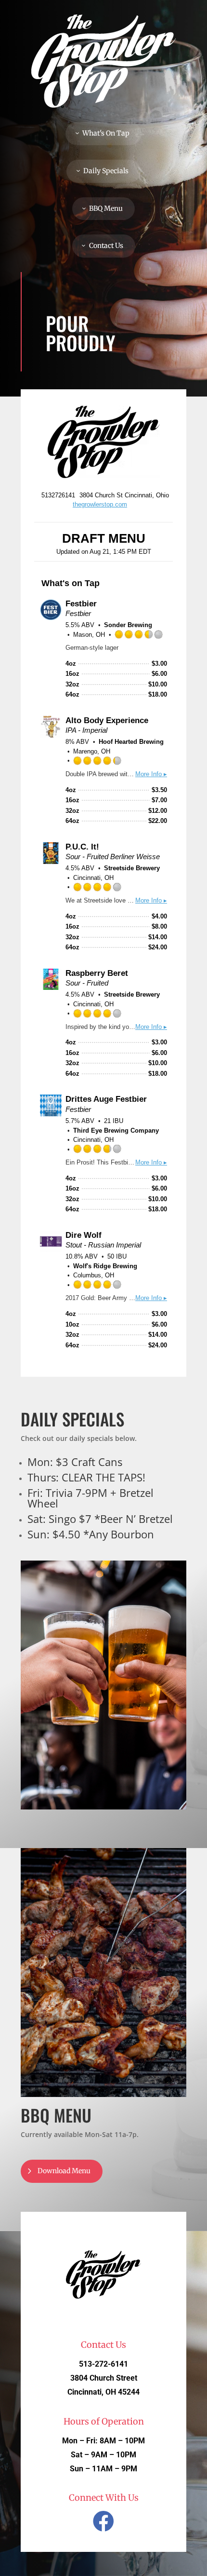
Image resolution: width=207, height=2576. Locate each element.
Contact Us (106, 246)
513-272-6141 (103, 2364)
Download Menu (64, 2171)
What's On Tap (106, 133)
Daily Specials (106, 171)
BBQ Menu (106, 208)
